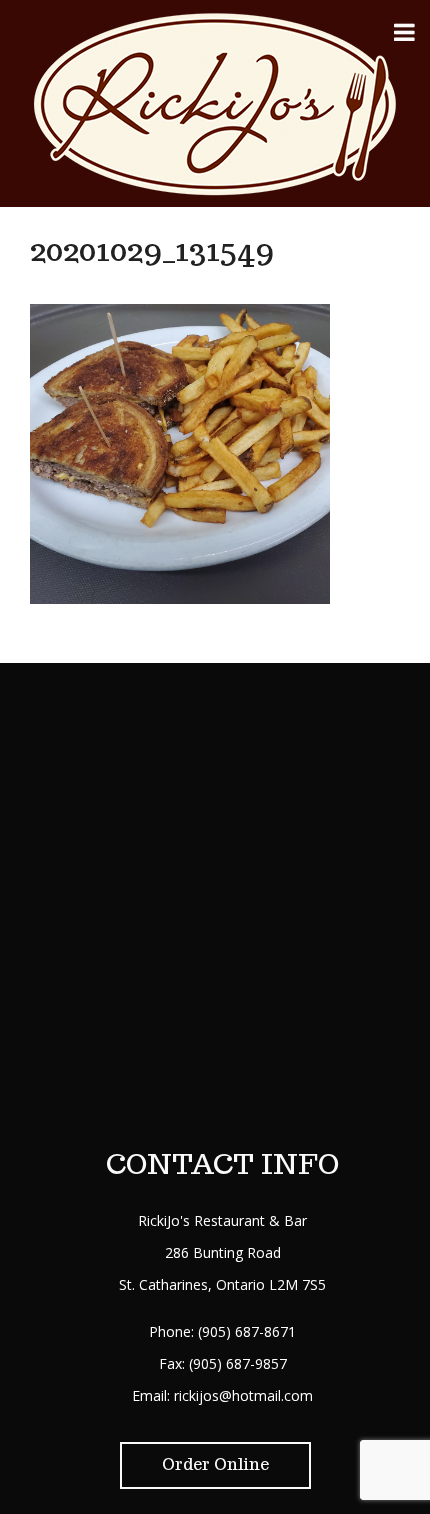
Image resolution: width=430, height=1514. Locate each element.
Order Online (215, 1464)
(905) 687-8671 (247, 1331)
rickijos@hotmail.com (243, 1395)
